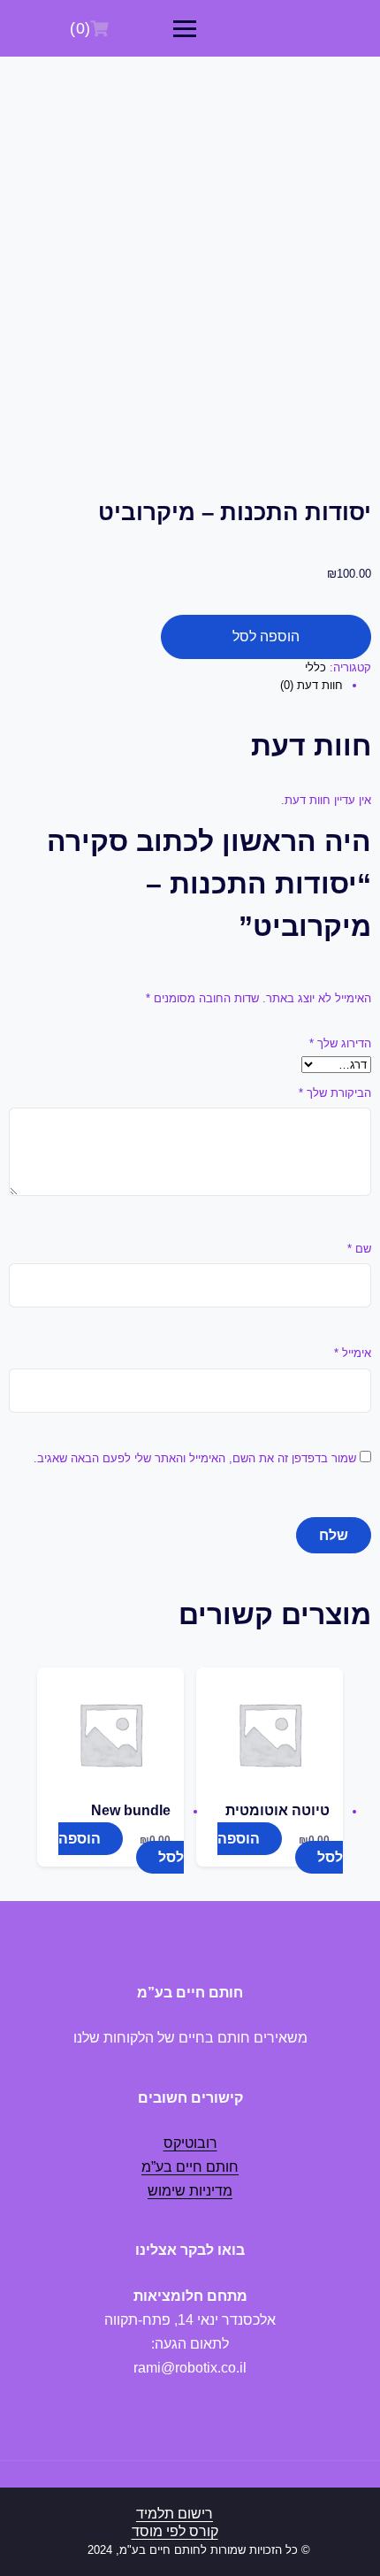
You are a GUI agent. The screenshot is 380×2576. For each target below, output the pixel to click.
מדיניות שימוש (190, 2191)
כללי (315, 667)
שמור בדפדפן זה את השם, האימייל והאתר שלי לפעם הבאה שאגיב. (195, 1458)
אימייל (353, 1353)
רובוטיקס (190, 2143)
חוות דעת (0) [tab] (312, 685)
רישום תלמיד (175, 2514)
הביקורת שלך (335, 1093)
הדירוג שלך (340, 1043)
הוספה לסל (266, 636)
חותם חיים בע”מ (190, 2167)
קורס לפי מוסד (175, 2531)
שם (359, 1249)
